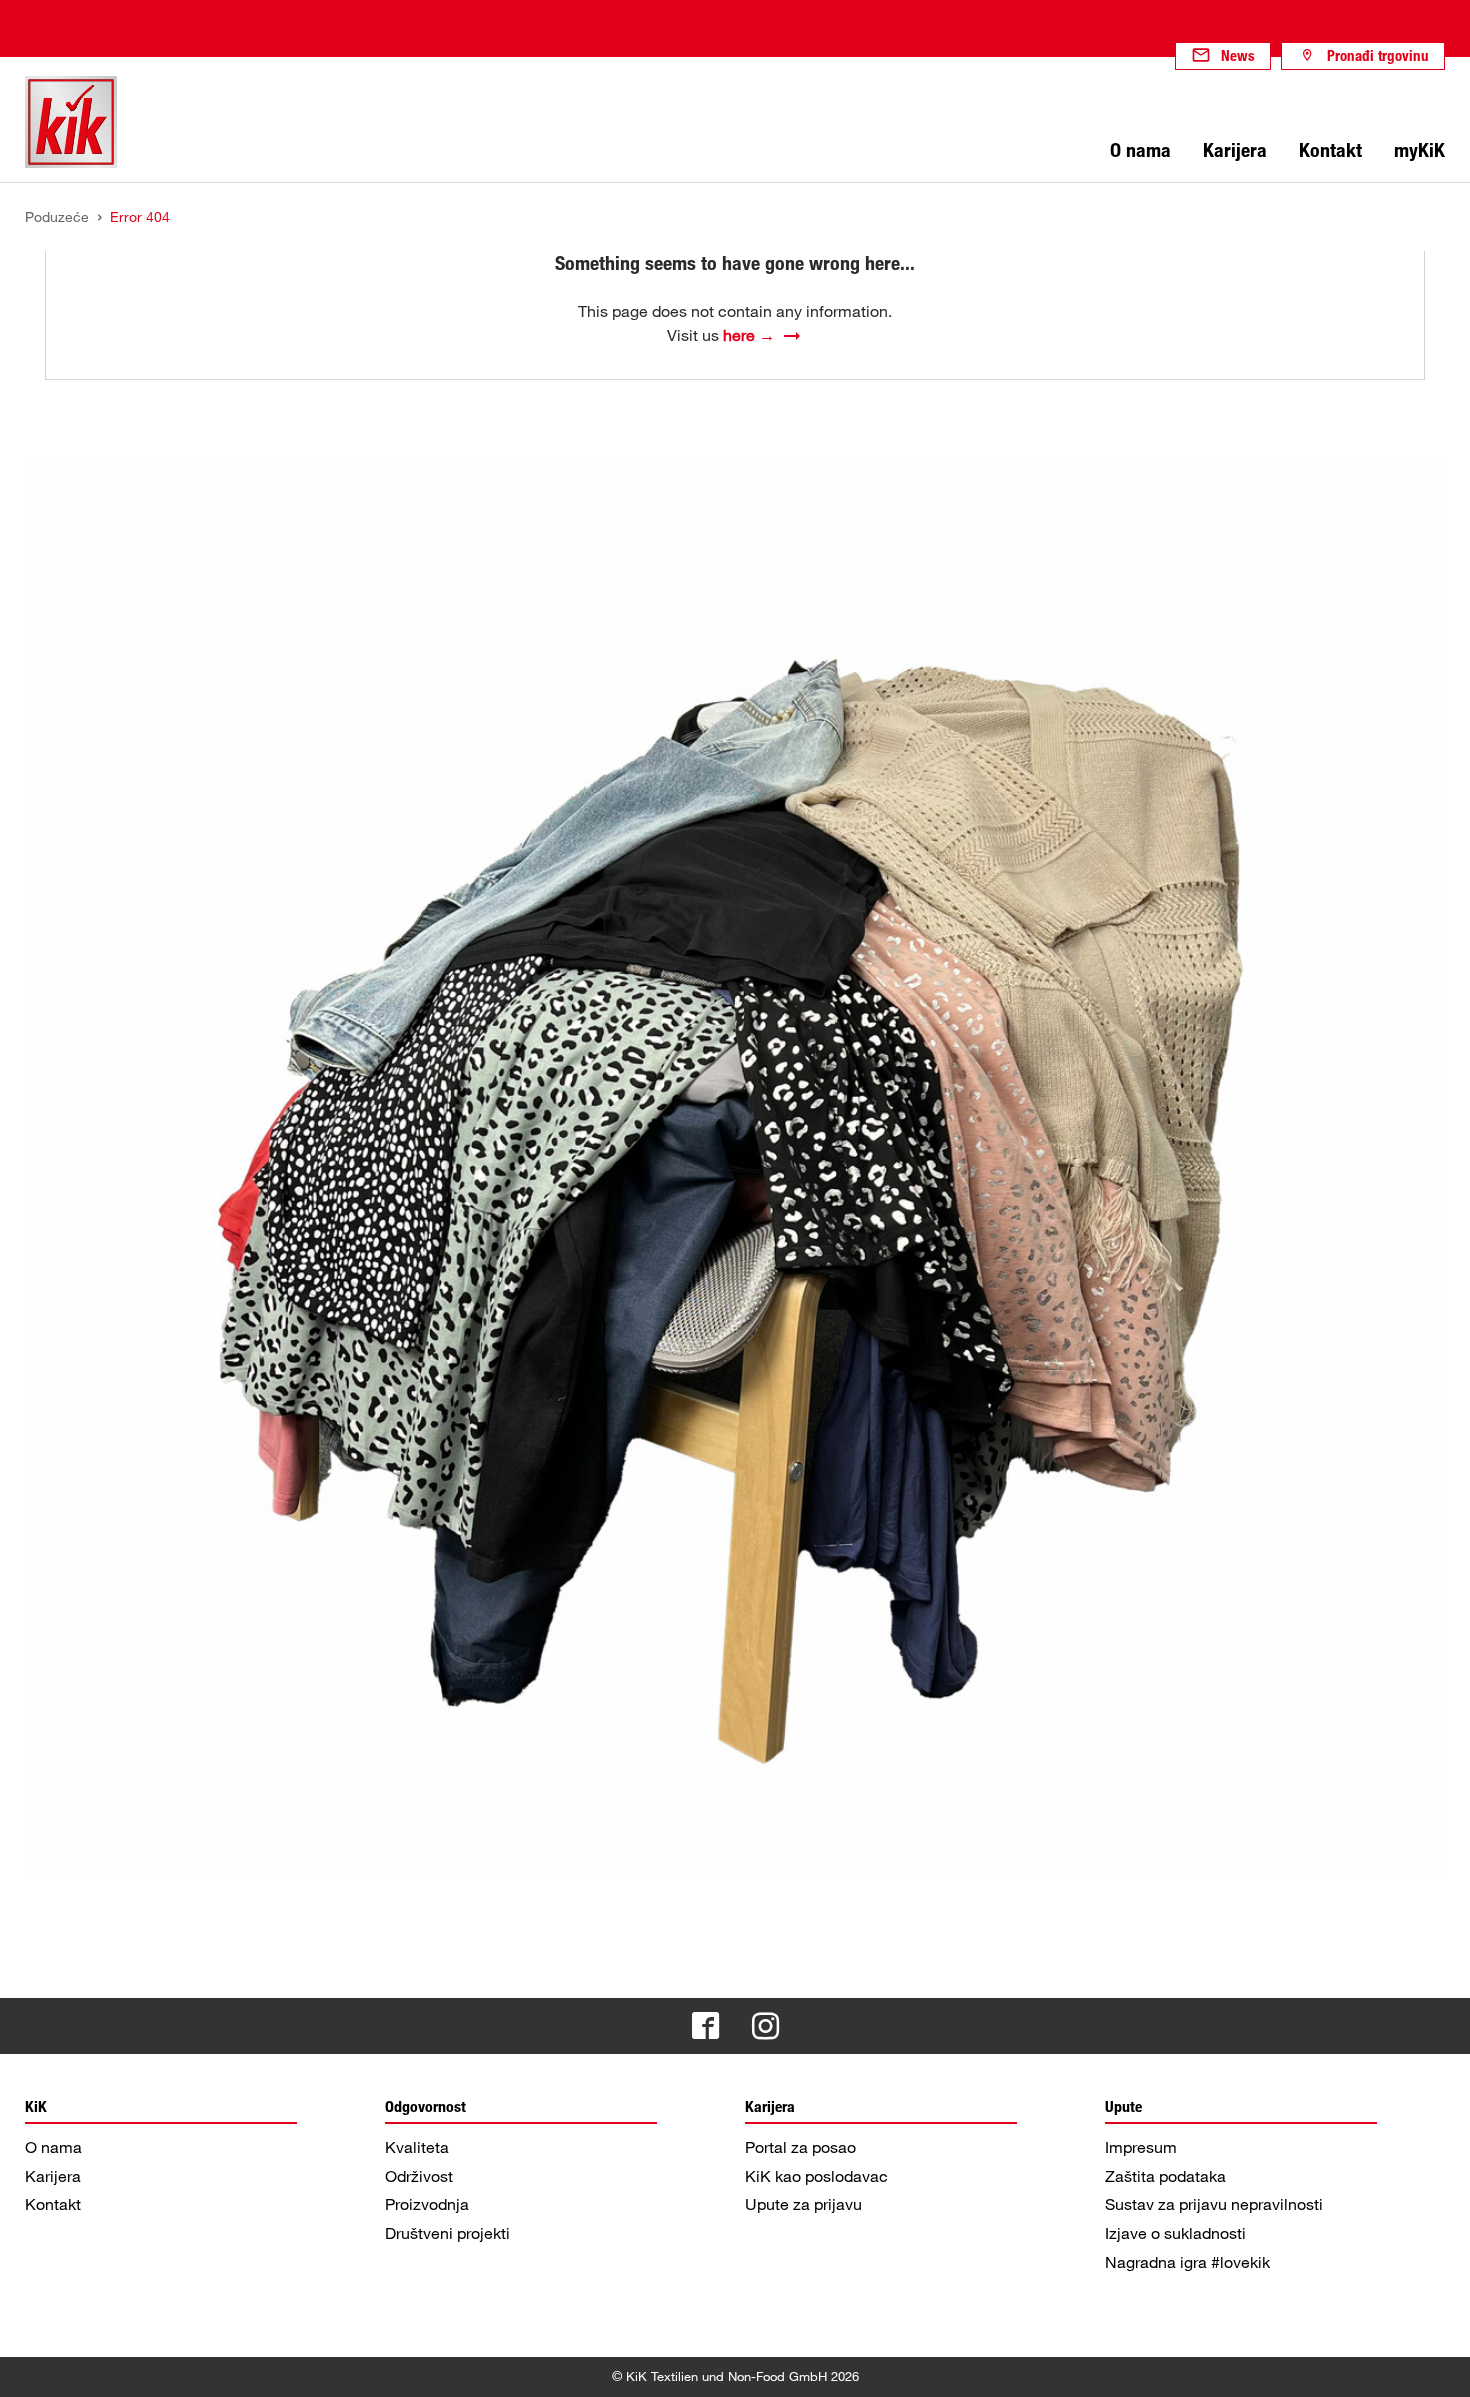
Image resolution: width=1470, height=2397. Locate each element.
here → (749, 335)
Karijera (53, 2176)
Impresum (1141, 2147)
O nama (53, 2147)
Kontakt (53, 2204)
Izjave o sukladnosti (1175, 2233)
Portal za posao (800, 2147)
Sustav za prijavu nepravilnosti (1214, 2204)
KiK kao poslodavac (816, 2176)
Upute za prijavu (803, 2204)
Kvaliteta (417, 2147)
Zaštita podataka (1165, 2176)
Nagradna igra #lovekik (1187, 2262)
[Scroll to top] (1436, 2363)
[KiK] (71, 122)
